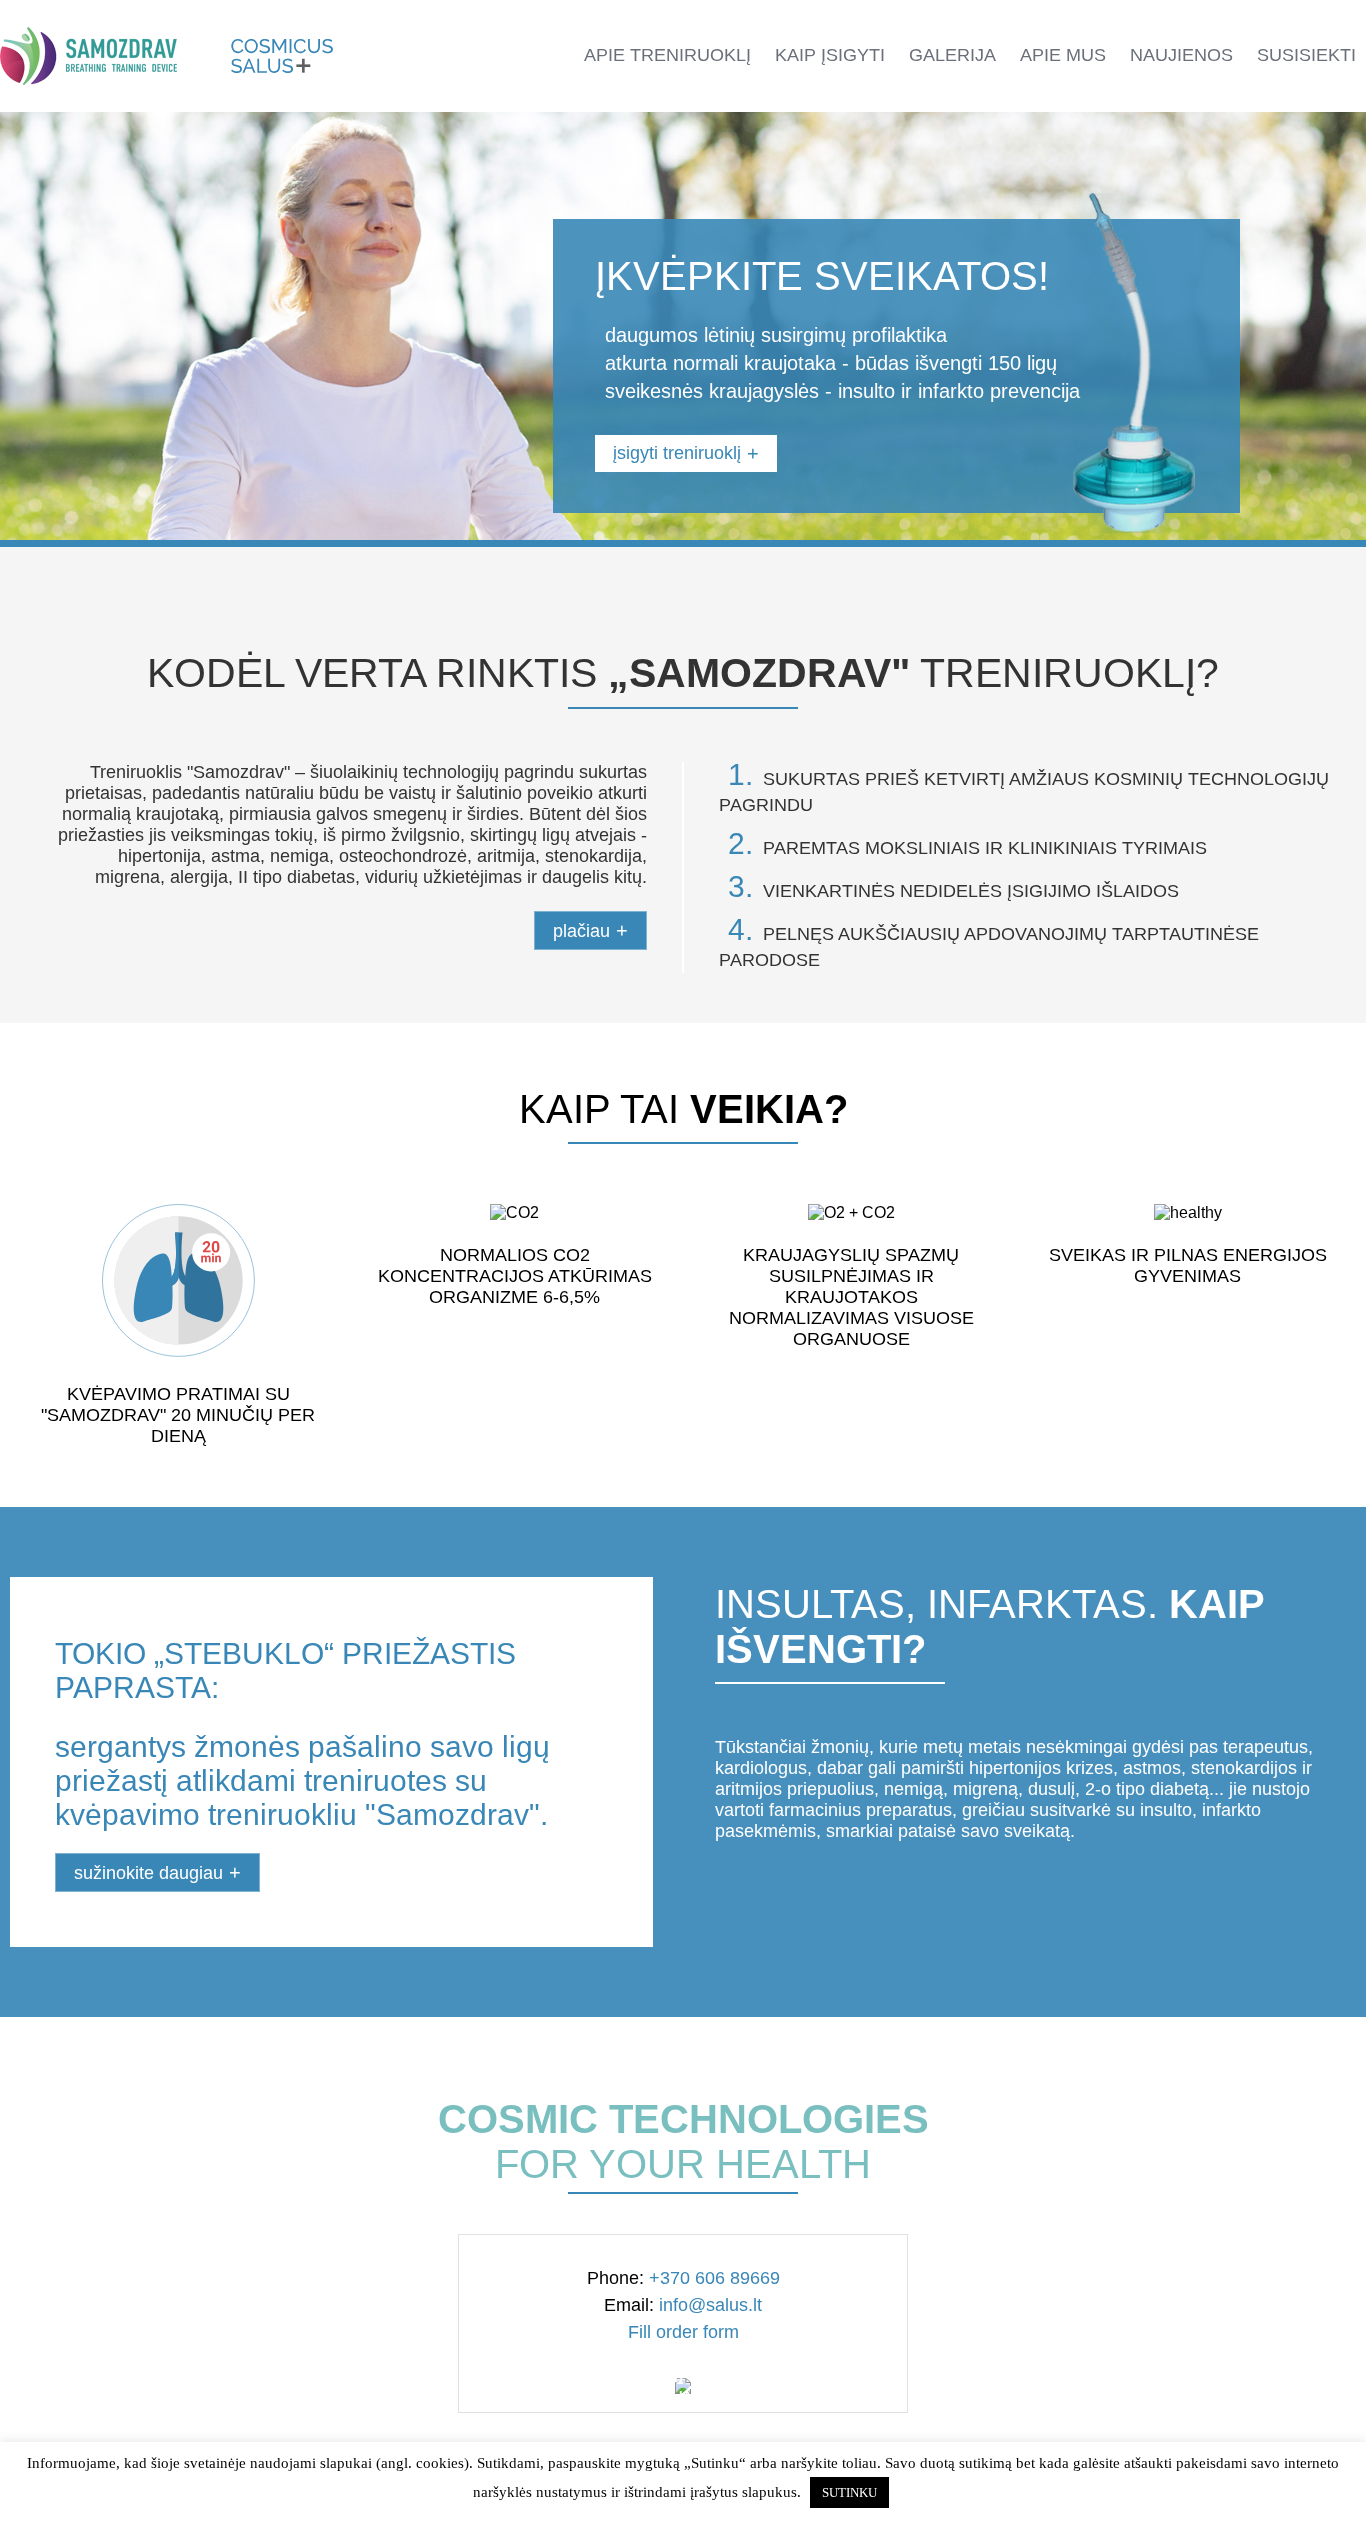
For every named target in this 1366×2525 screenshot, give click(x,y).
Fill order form (683, 2332)
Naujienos (1181, 55)
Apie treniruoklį (667, 55)
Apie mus (1063, 55)
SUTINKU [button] (849, 2492)
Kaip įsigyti (830, 55)
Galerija (952, 55)
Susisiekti (1306, 55)
